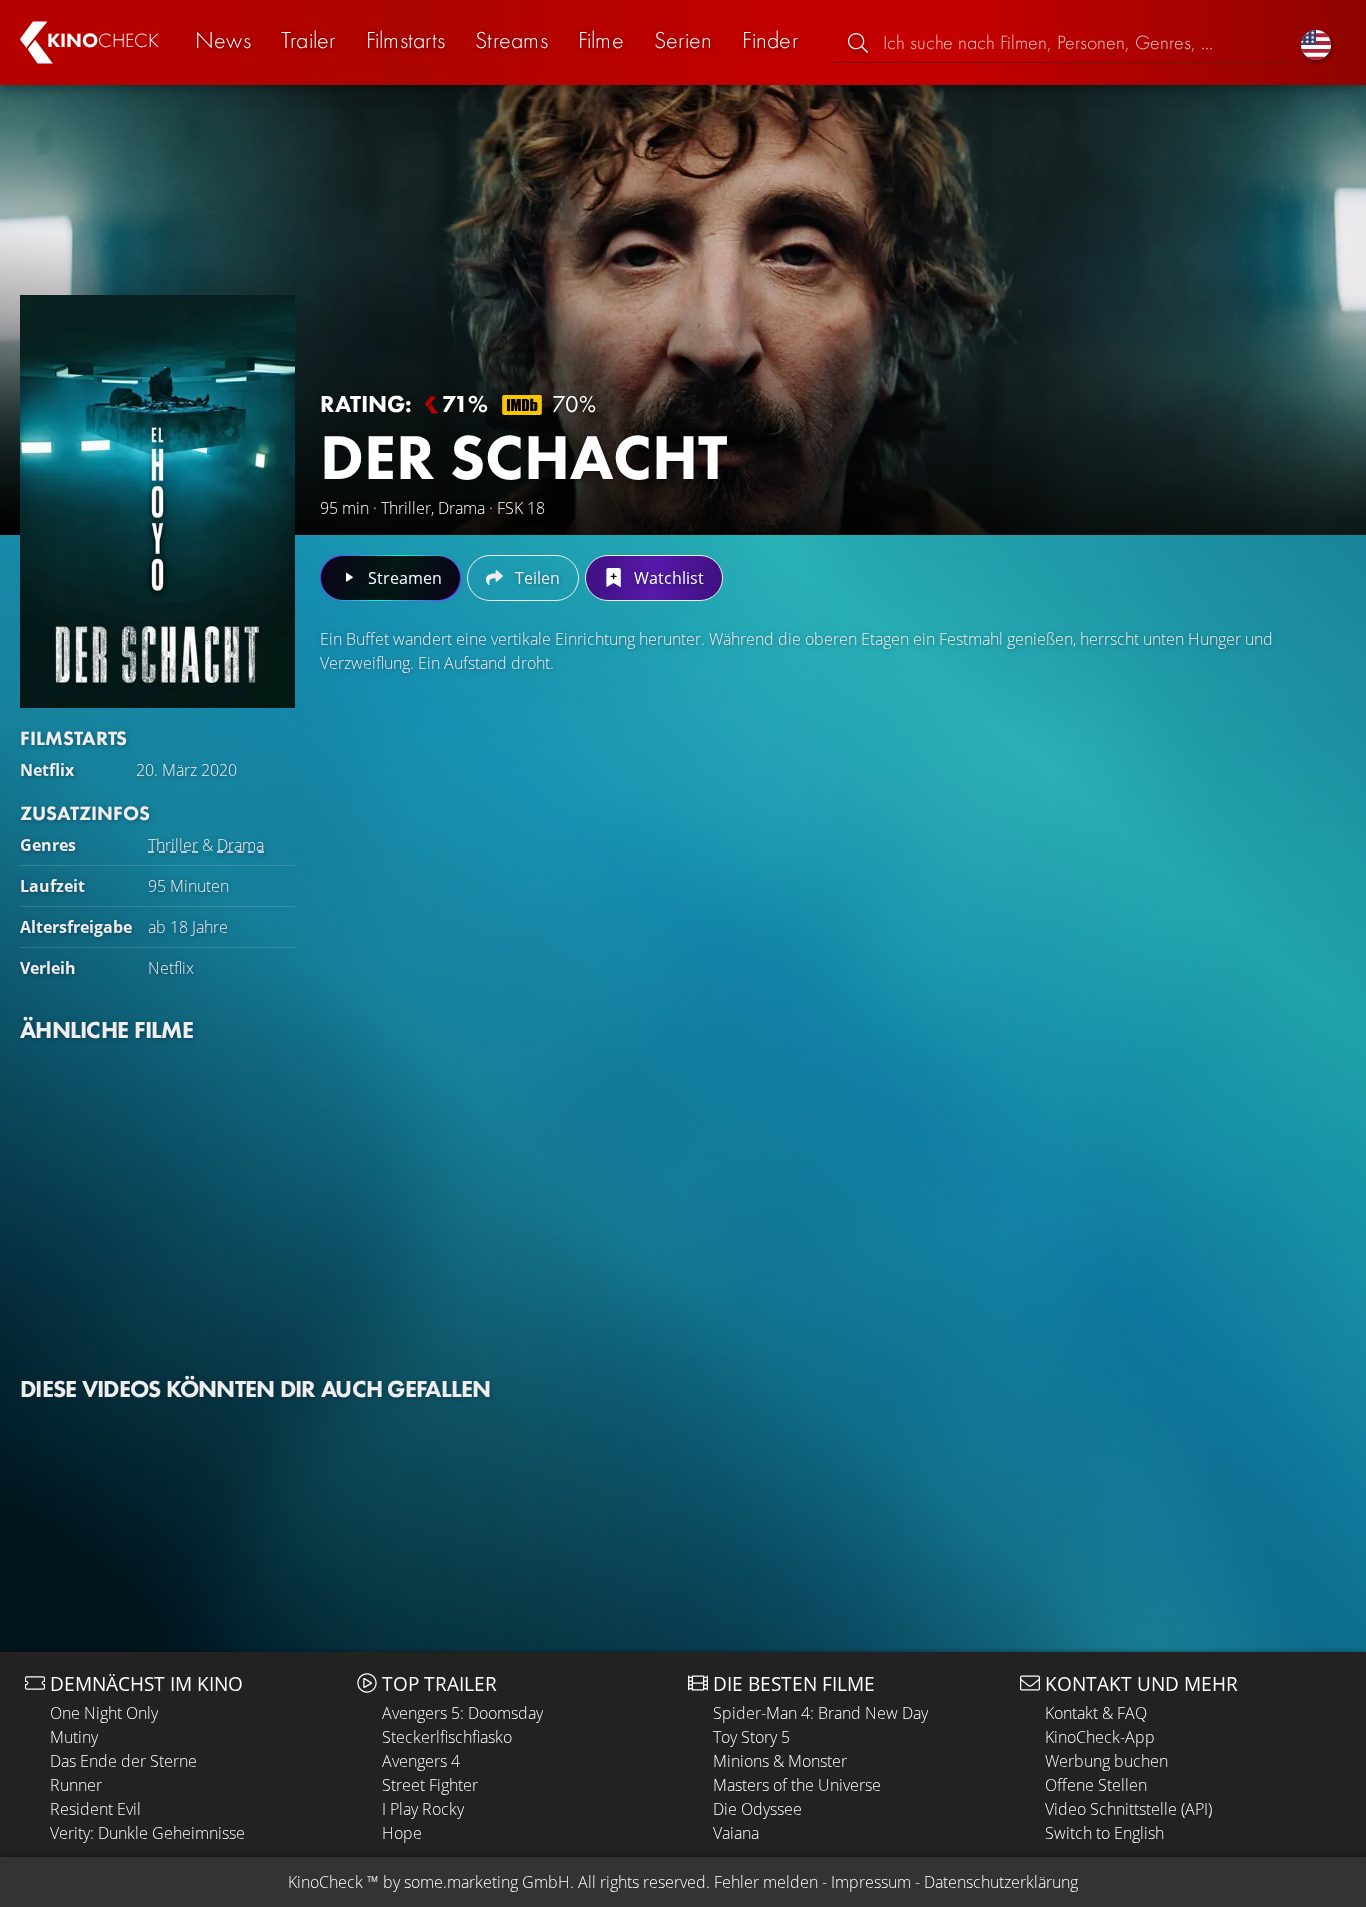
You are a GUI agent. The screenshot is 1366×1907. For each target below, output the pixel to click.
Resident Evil (95, 1809)
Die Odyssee (757, 1809)
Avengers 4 (421, 1761)
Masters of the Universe (797, 1785)
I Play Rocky (423, 1809)
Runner (76, 1785)
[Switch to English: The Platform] (1316, 42)
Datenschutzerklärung (1001, 1882)
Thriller (173, 845)
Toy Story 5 (751, 1737)
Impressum (871, 1882)
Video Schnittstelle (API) (1128, 1809)
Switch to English (1104, 1833)
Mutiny (74, 1737)
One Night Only (104, 1713)
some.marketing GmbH (487, 1882)
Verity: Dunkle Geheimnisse (147, 1833)
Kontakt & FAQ (1096, 1713)
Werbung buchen (1106, 1761)
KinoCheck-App (1100, 1737)
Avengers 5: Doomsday (462, 1713)
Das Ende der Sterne (123, 1761)
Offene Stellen (1096, 1785)
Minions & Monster (780, 1761)
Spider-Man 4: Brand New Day (820, 1713)
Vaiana (736, 1833)
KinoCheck (325, 1882)
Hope (402, 1833)
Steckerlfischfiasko (447, 1737)
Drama (240, 845)
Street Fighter (430, 1785)
